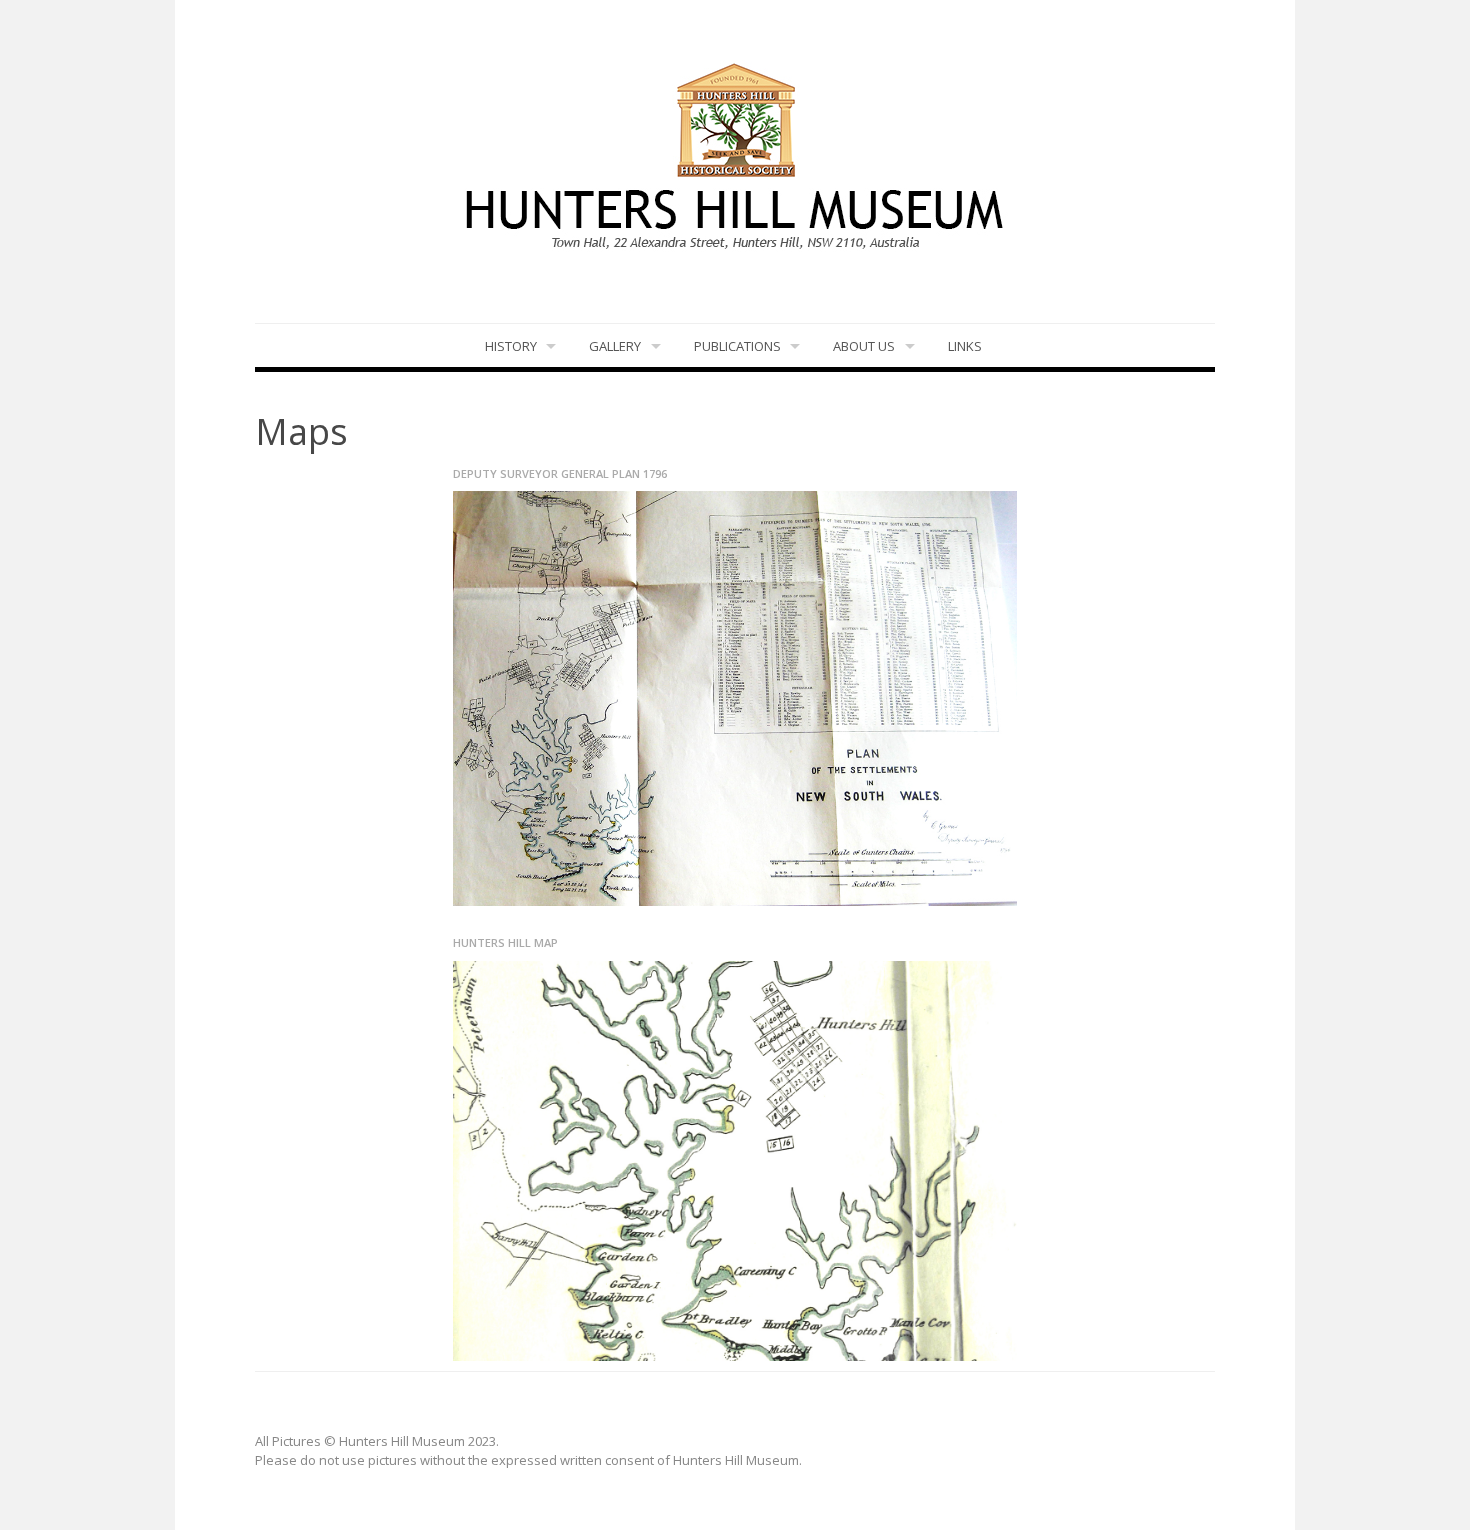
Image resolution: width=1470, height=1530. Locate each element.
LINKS (965, 346)
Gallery (615, 346)
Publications (737, 346)
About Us (864, 346)
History (511, 346)
